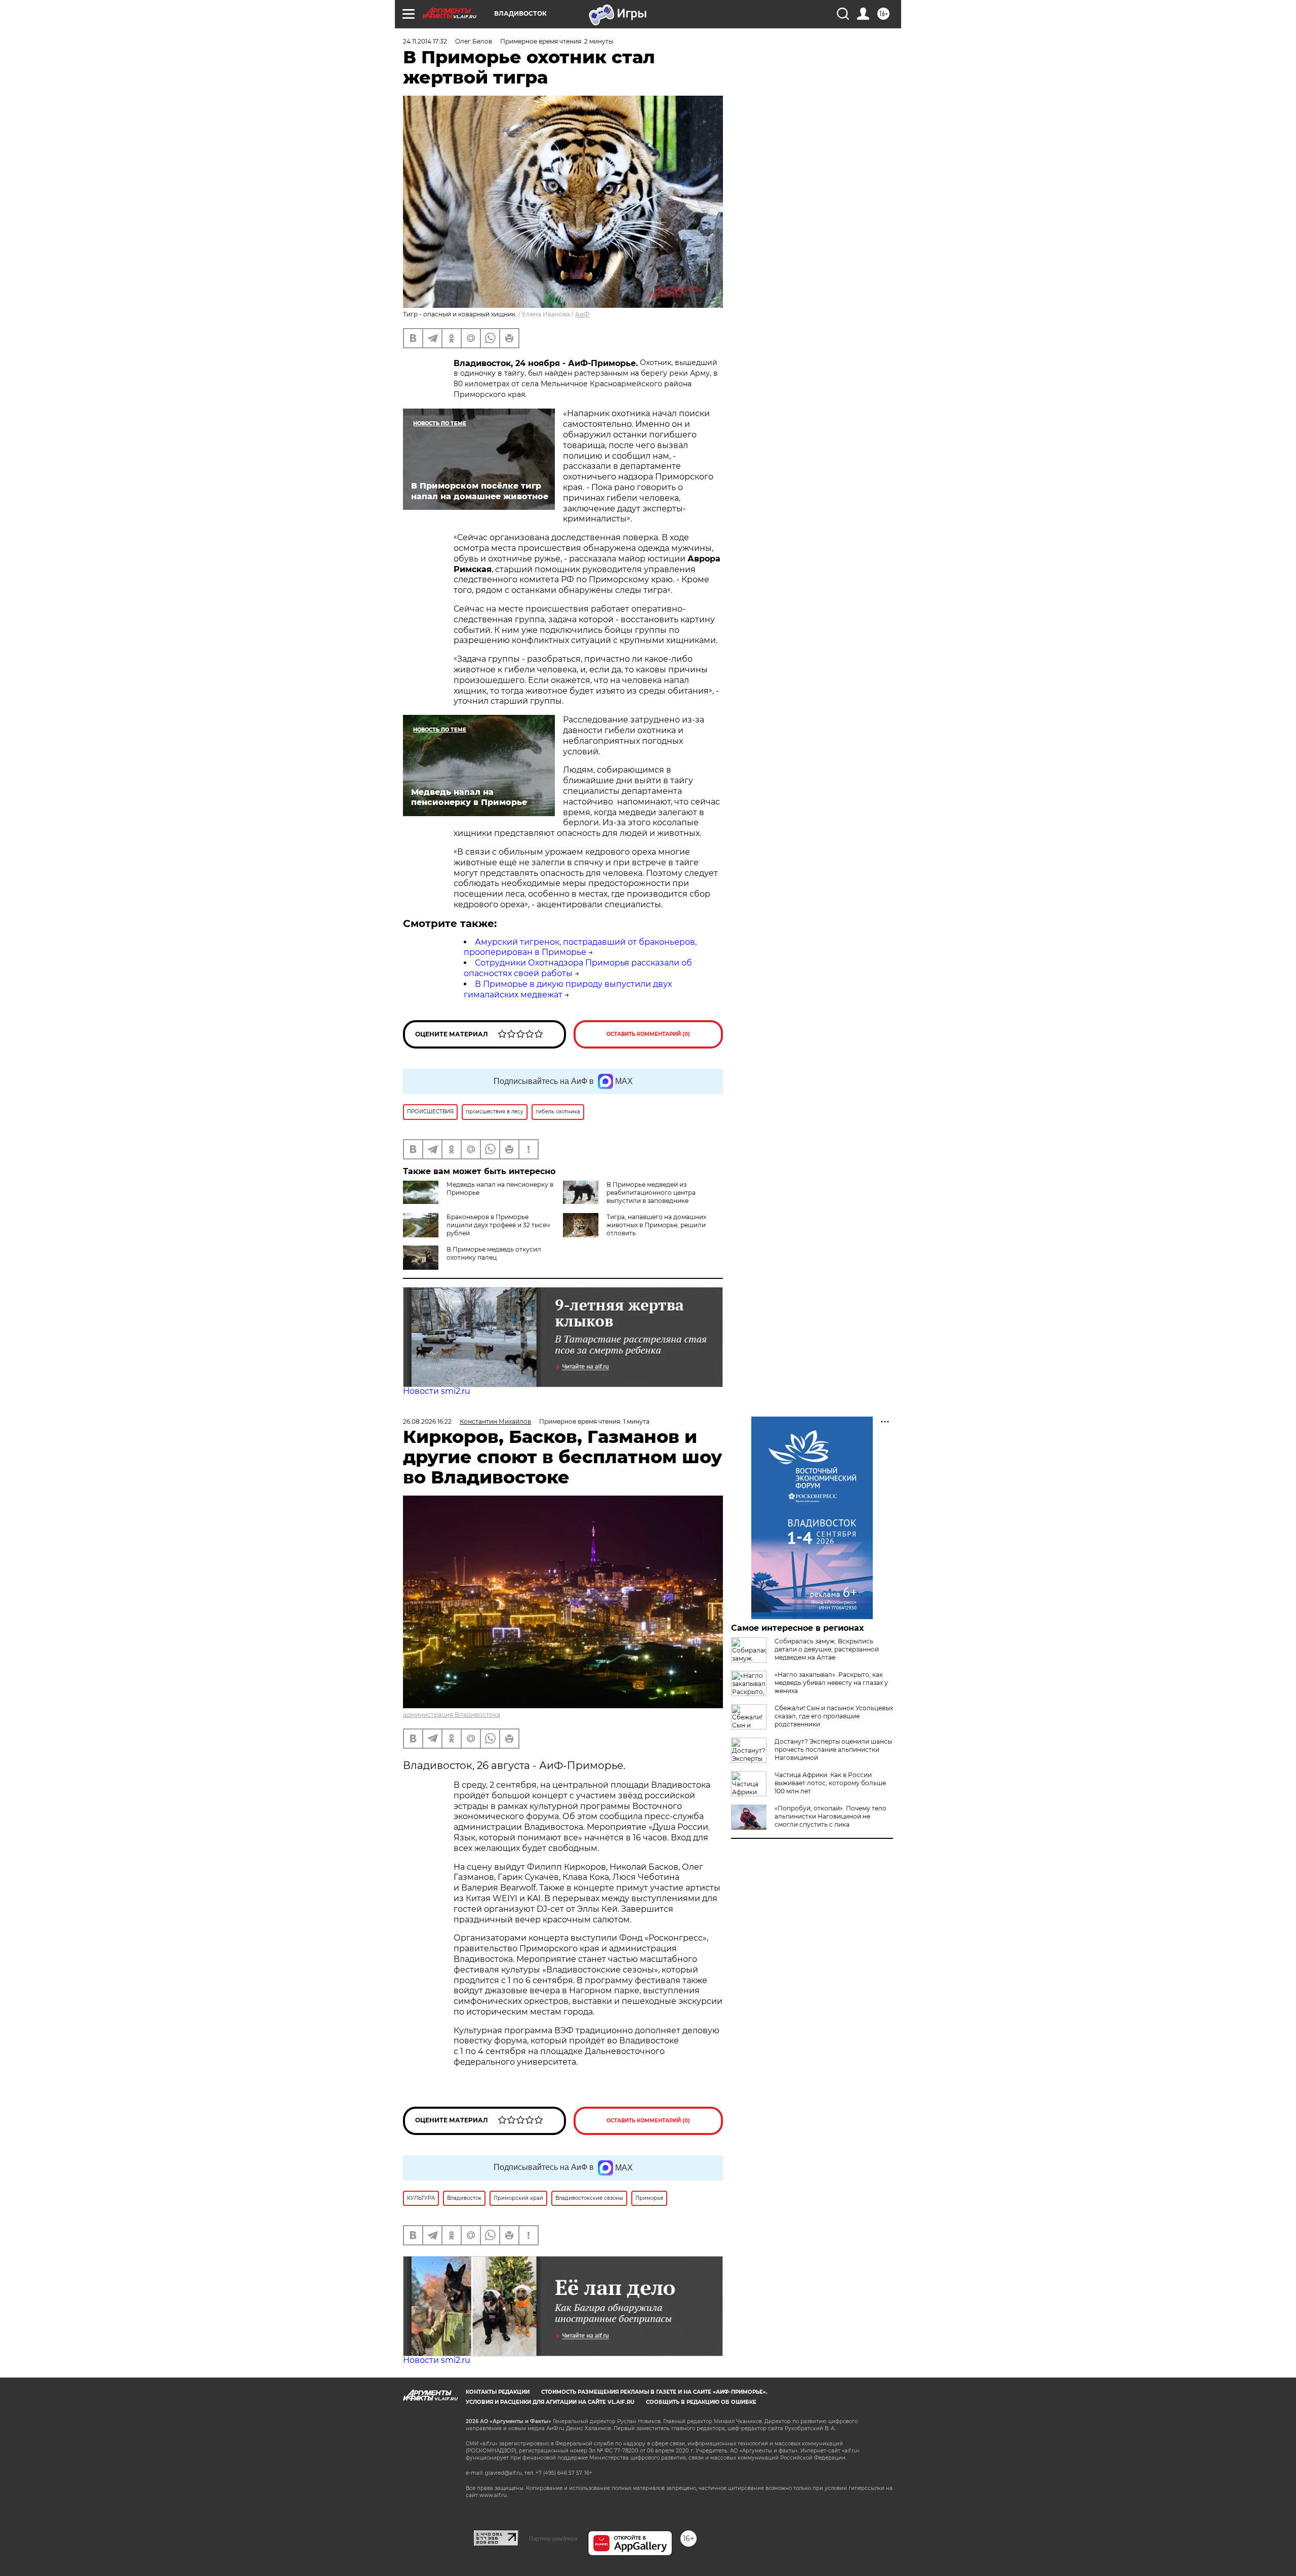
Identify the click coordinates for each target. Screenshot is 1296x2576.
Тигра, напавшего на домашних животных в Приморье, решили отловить (656, 1225)
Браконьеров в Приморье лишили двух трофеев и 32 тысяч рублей (498, 1225)
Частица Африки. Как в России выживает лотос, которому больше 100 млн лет (830, 1783)
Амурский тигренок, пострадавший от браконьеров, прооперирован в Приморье (580, 947)
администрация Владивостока (452, 1715)
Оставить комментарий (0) (648, 1034)
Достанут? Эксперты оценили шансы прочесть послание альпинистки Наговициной (833, 1749)
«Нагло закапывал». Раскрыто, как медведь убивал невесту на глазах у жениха (831, 1683)
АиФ (582, 314)
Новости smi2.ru (437, 1391)
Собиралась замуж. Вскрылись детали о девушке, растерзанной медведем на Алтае (827, 1649)
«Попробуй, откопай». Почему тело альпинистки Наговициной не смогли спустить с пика (831, 1816)
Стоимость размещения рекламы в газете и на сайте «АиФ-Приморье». (654, 2392)
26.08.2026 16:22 (427, 1421)
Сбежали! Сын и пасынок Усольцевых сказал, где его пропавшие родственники (834, 1716)
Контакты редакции (498, 2392)
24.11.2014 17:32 (425, 41)
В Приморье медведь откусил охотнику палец (494, 1253)
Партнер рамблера (553, 2539)
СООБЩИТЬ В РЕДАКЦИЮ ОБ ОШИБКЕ (701, 2402)
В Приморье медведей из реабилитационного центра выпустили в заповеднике (651, 1193)
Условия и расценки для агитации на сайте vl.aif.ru (550, 2402)
